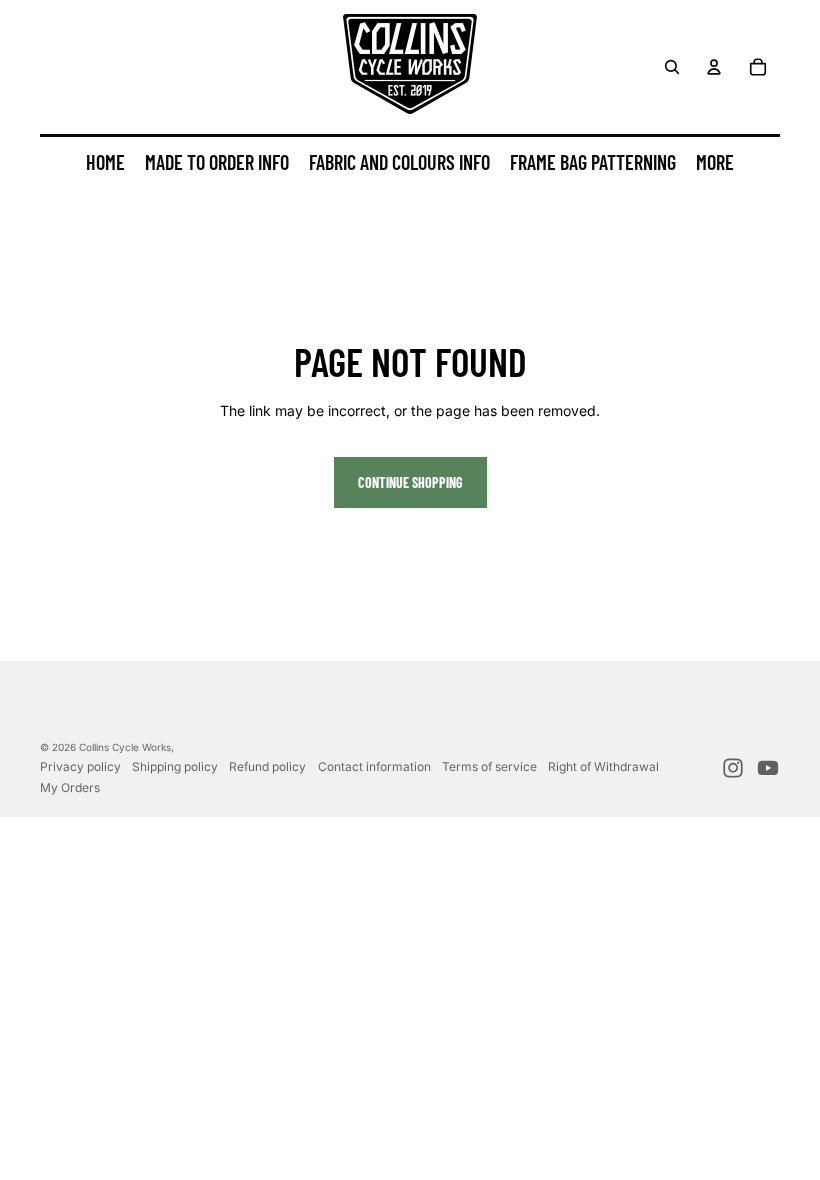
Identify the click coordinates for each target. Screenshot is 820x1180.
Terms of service (489, 766)
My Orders (70, 787)
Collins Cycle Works (125, 747)
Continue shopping (410, 482)
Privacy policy (80, 766)
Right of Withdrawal (603, 766)
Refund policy (267, 766)
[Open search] (672, 67)
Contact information (374, 766)
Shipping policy (175, 766)
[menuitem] (715, 163)
